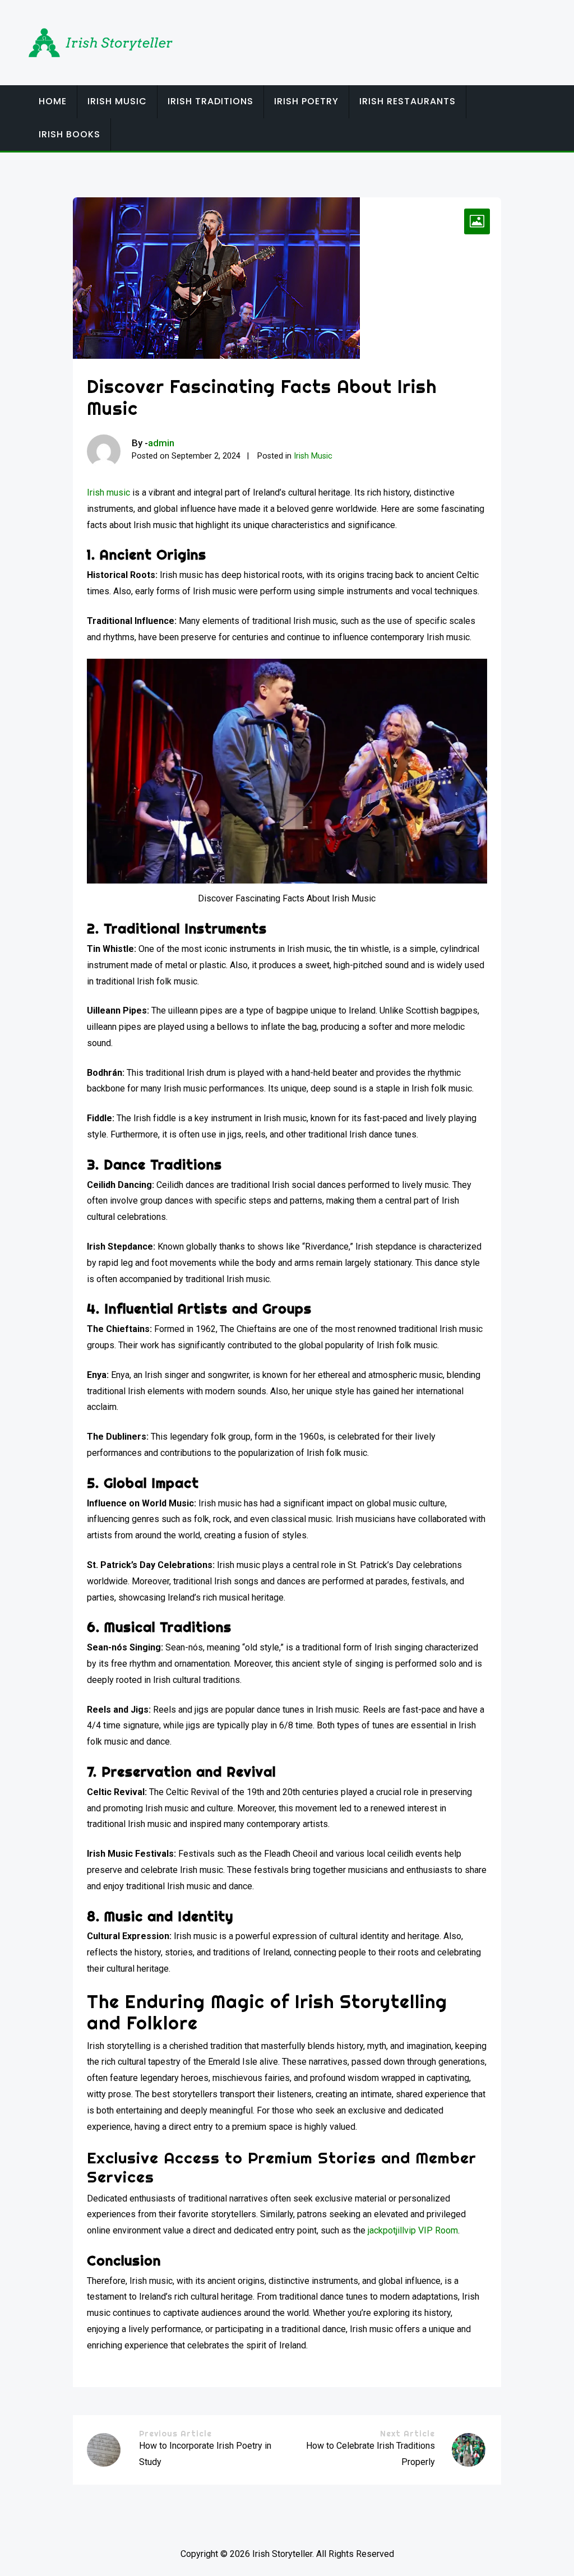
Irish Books (70, 134)
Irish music (108, 492)
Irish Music (117, 101)
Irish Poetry (306, 101)
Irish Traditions (210, 101)
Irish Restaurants (408, 101)
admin (161, 443)
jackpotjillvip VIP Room (413, 2230)
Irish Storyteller (282, 2554)
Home (53, 101)
